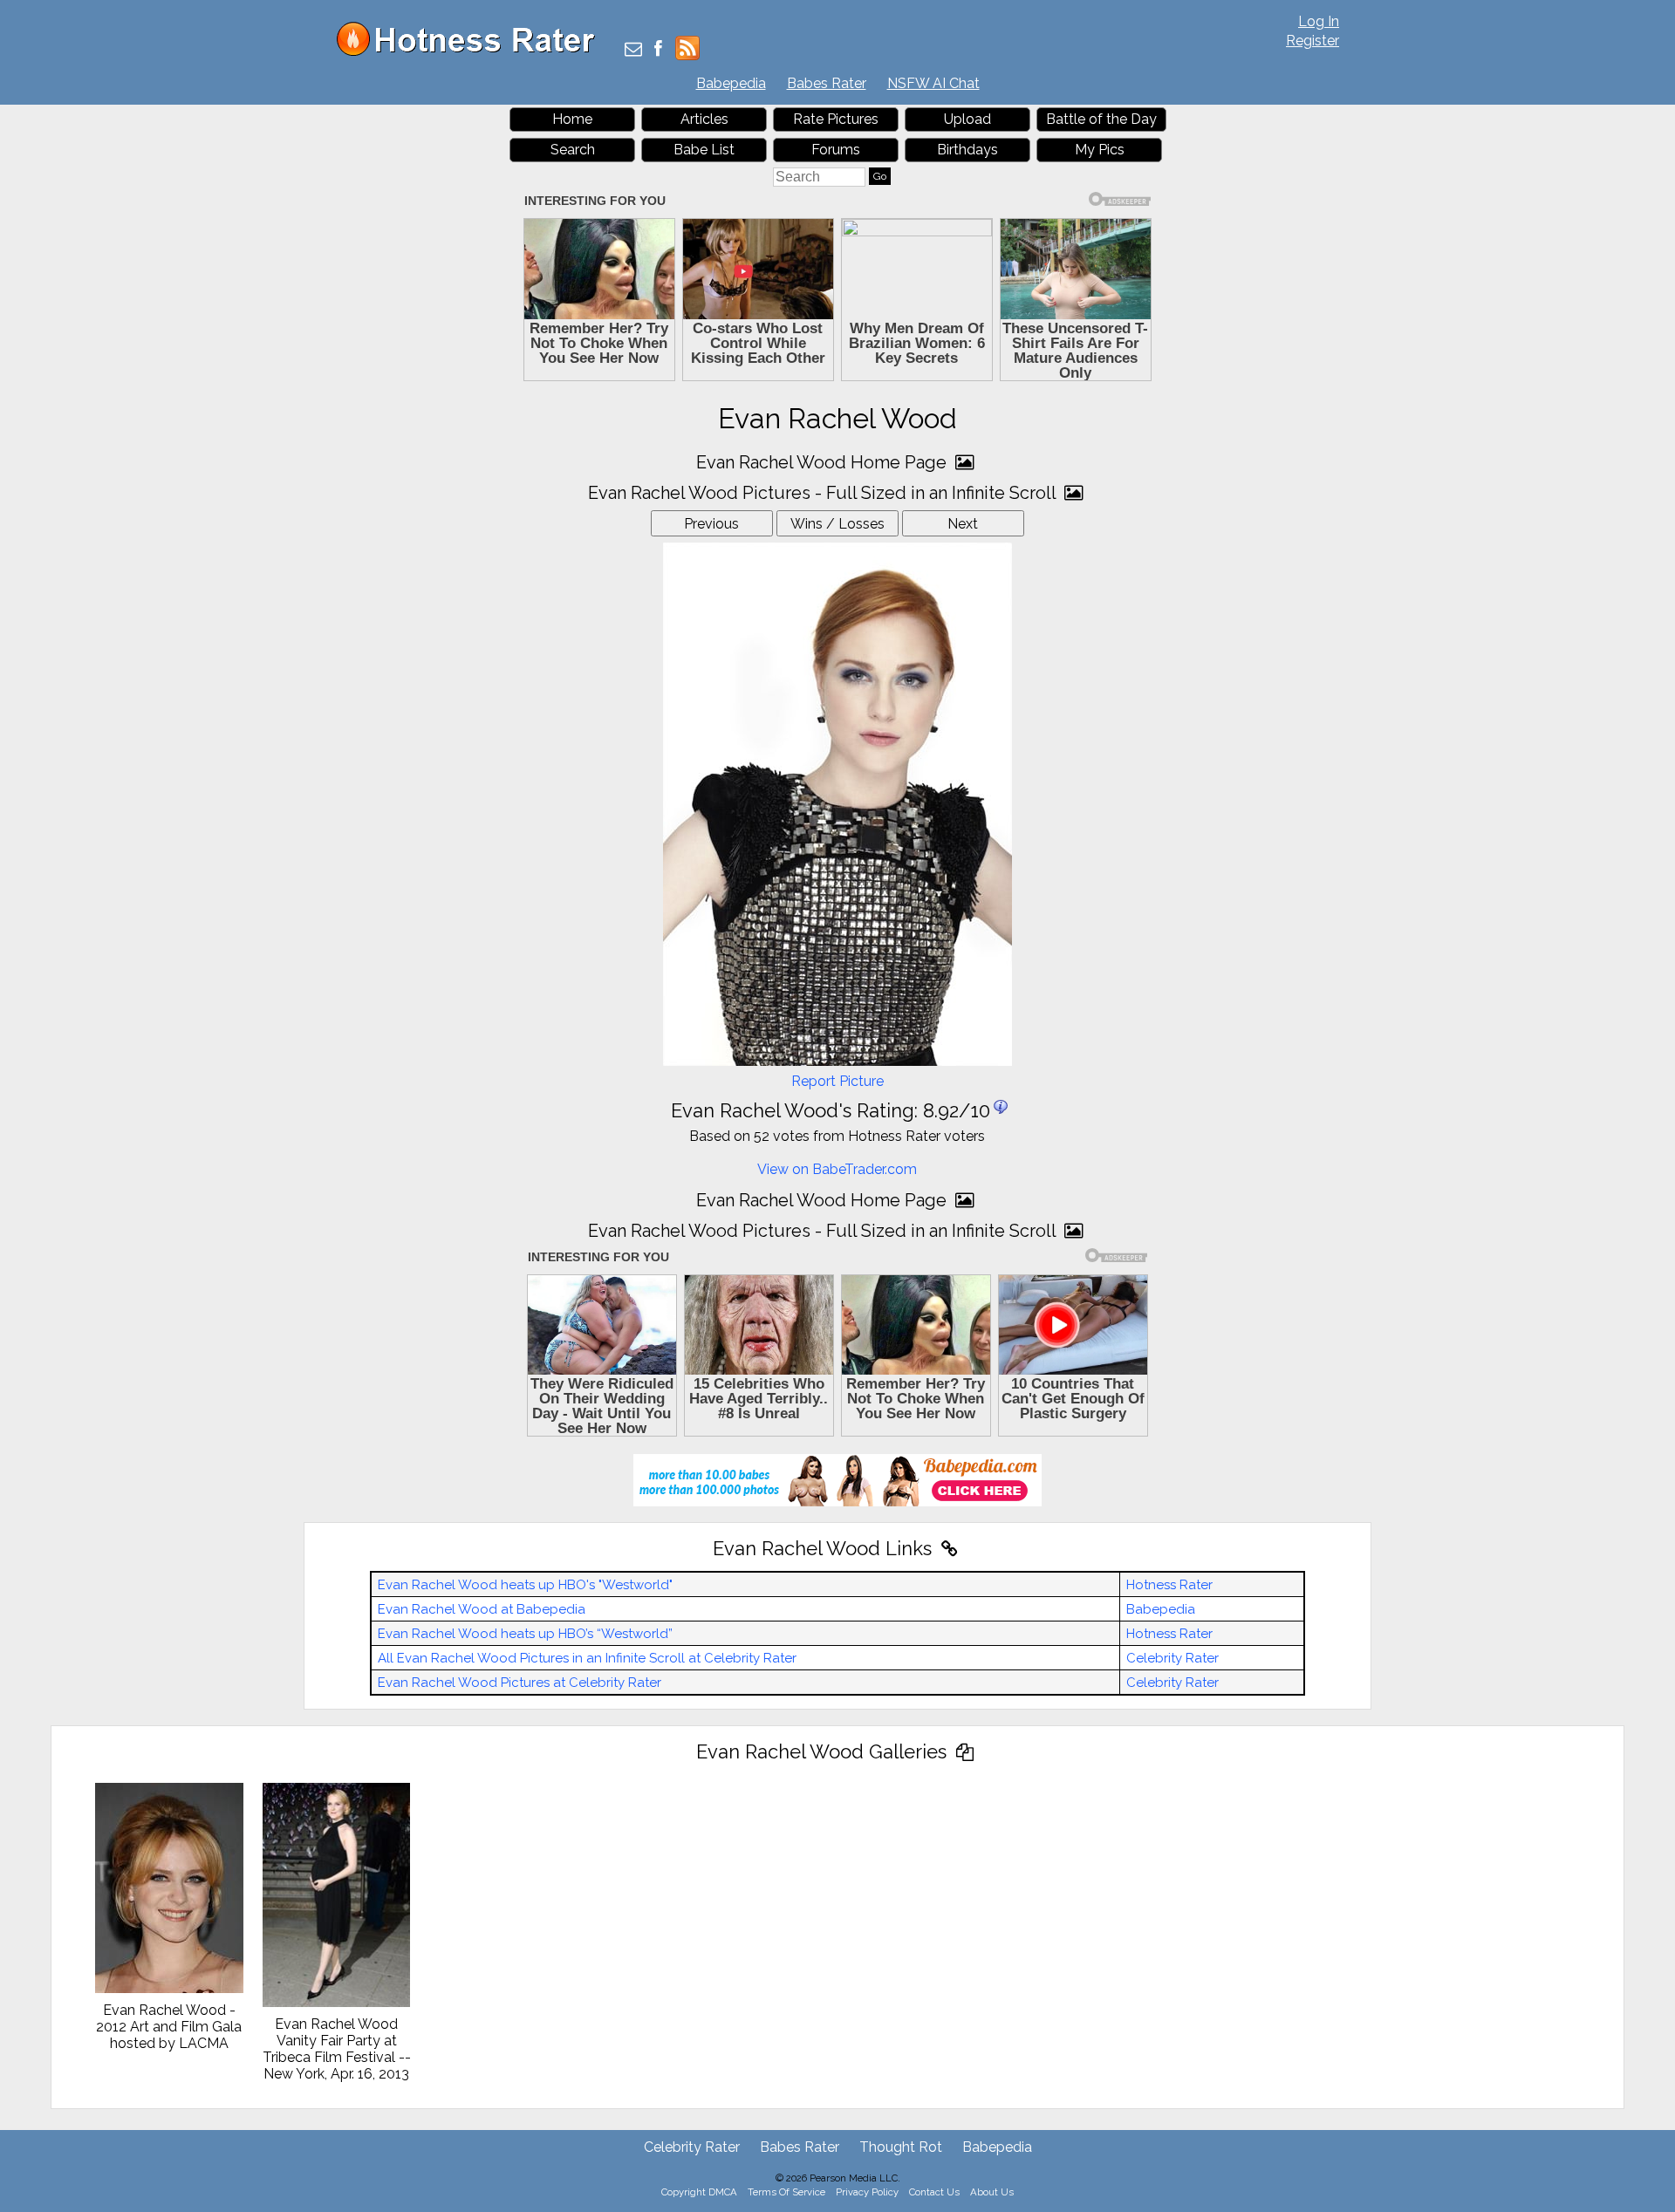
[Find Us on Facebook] (658, 50)
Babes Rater (827, 83)
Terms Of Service (786, 2192)
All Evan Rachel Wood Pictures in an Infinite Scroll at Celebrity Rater (587, 1658)
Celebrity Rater (1172, 1658)
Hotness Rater (1169, 1585)
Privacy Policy (867, 2192)
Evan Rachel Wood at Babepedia (482, 1609)
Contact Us (934, 2192)
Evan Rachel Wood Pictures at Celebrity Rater (520, 1683)
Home (572, 119)
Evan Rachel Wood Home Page (824, 462)
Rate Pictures (836, 119)
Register (1313, 41)
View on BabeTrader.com (837, 1169)
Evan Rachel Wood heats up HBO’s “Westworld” (525, 1634)
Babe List (704, 150)
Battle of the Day (1101, 119)
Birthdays (967, 150)
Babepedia (731, 83)
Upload (967, 119)
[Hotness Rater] (472, 52)
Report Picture (837, 1081)
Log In (1319, 21)
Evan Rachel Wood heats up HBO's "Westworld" (525, 1585)
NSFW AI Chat (933, 83)
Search (573, 150)
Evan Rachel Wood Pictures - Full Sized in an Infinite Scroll (824, 493)
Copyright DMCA (699, 2192)
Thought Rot (901, 2147)
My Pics (1100, 150)
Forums (836, 150)
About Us (992, 2192)
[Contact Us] (633, 50)
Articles (704, 119)
